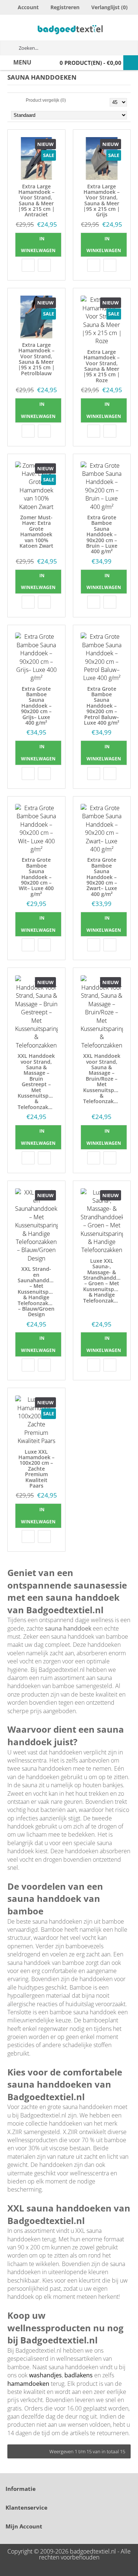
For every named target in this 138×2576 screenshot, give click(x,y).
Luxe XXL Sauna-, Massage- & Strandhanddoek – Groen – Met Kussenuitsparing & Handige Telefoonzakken (103, 1281)
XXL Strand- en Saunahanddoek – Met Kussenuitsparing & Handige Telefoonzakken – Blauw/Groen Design (38, 1292)
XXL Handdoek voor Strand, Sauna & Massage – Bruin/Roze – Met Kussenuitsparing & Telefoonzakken (103, 1078)
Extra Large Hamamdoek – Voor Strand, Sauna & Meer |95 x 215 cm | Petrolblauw (36, 359)
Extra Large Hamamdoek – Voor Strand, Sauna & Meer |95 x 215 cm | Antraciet (36, 201)
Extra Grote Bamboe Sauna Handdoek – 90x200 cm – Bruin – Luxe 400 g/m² (102, 534)
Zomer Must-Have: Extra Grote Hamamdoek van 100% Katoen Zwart (36, 531)
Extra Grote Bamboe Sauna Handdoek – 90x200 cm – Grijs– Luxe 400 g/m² (36, 706)
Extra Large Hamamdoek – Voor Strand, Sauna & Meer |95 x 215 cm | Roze (102, 366)
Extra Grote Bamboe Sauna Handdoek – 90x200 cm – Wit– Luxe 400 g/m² (36, 877)
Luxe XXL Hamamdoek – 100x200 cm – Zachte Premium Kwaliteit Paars (36, 1469)
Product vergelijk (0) (46, 100)
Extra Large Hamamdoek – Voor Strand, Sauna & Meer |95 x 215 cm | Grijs (102, 201)
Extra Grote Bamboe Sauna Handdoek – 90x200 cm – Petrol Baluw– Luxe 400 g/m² (102, 706)
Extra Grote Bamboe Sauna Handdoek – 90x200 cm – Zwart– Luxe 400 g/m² (102, 877)
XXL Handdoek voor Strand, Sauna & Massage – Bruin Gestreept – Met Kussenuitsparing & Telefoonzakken (38, 1081)
